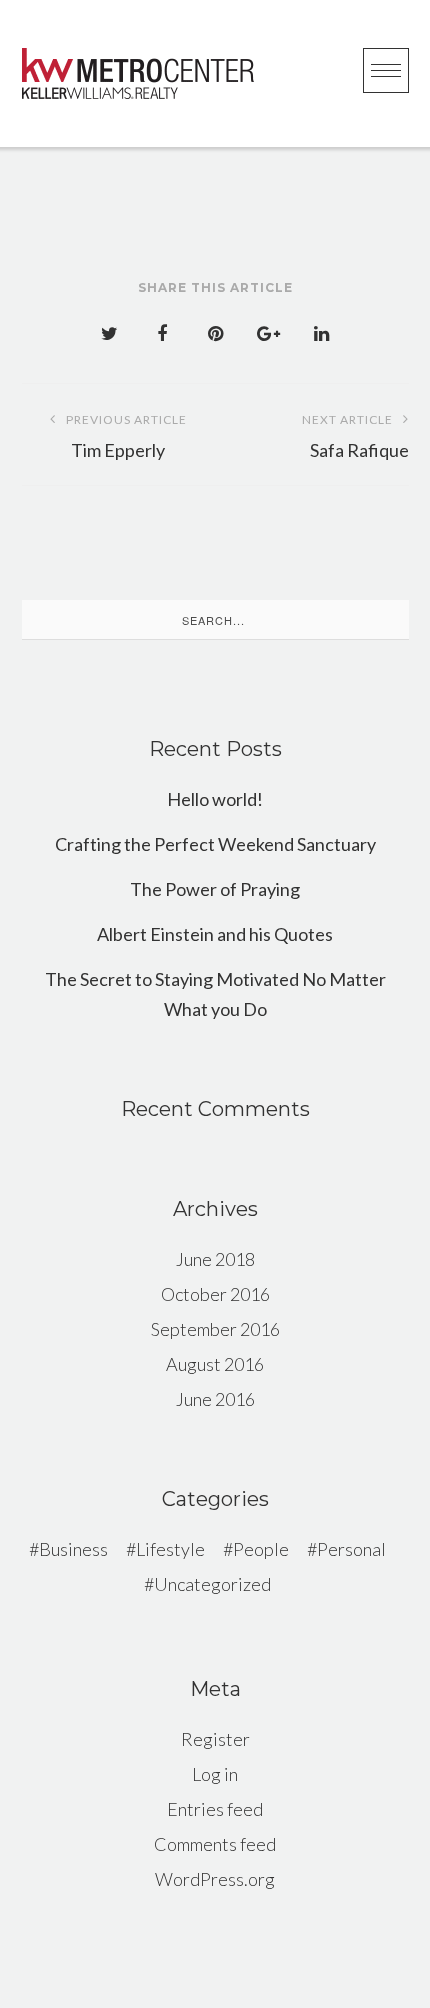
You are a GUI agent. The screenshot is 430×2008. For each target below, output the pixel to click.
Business (73, 1549)
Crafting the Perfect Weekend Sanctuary (215, 844)
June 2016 (215, 1399)
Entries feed (215, 1809)
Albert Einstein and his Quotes (215, 934)
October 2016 (215, 1294)
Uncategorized (212, 1584)
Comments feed (215, 1844)
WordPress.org (215, 1879)
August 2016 (215, 1364)
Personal (351, 1549)
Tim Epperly (126, 436)
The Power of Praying (215, 889)
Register (215, 1739)
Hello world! (215, 799)
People (261, 1549)
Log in (215, 1774)
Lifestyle (170, 1549)
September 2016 (215, 1329)
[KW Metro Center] (138, 73)
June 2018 (215, 1259)
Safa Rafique (355, 436)
